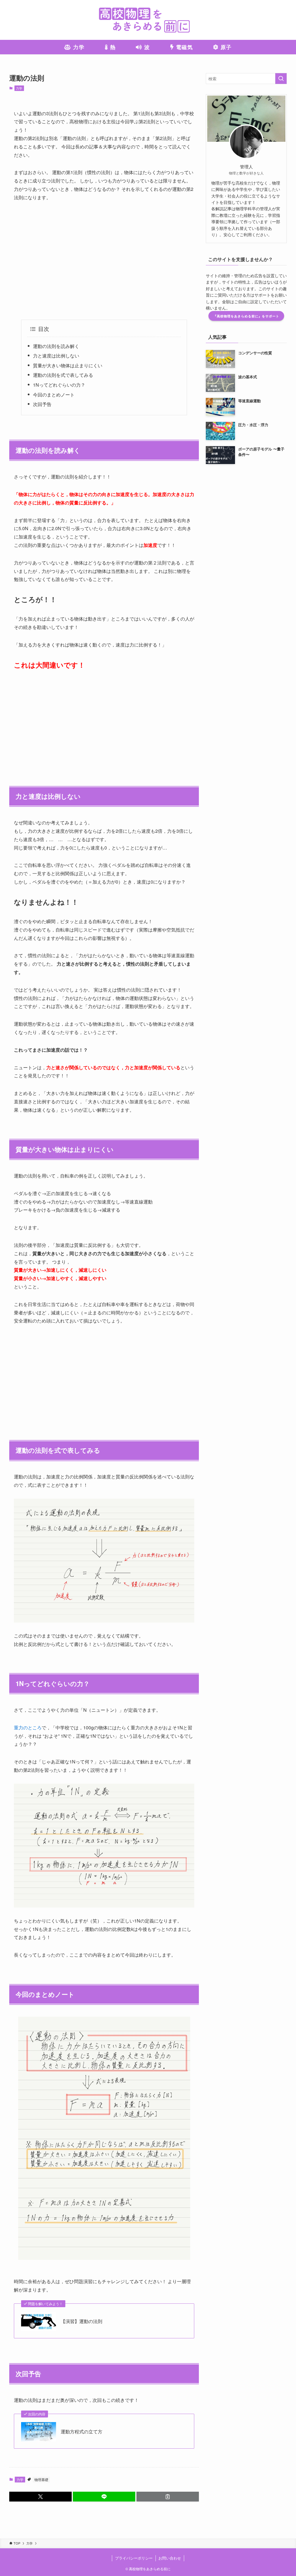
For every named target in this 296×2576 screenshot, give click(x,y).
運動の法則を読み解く (56, 346)
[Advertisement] (104, 261)
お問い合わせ (170, 2558)
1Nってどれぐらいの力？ (59, 385)
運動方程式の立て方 (82, 2432)
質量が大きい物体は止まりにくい (68, 365)
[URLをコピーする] (168, 2497)
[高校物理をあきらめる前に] (148, 20)
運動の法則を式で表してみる (63, 375)
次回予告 (42, 404)
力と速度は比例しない (56, 356)
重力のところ (28, 1727)
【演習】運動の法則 (82, 2321)
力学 (19, 88)
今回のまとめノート (54, 395)
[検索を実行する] (281, 79)
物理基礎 (41, 2479)
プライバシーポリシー (134, 2558)
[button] (40, 2497)
